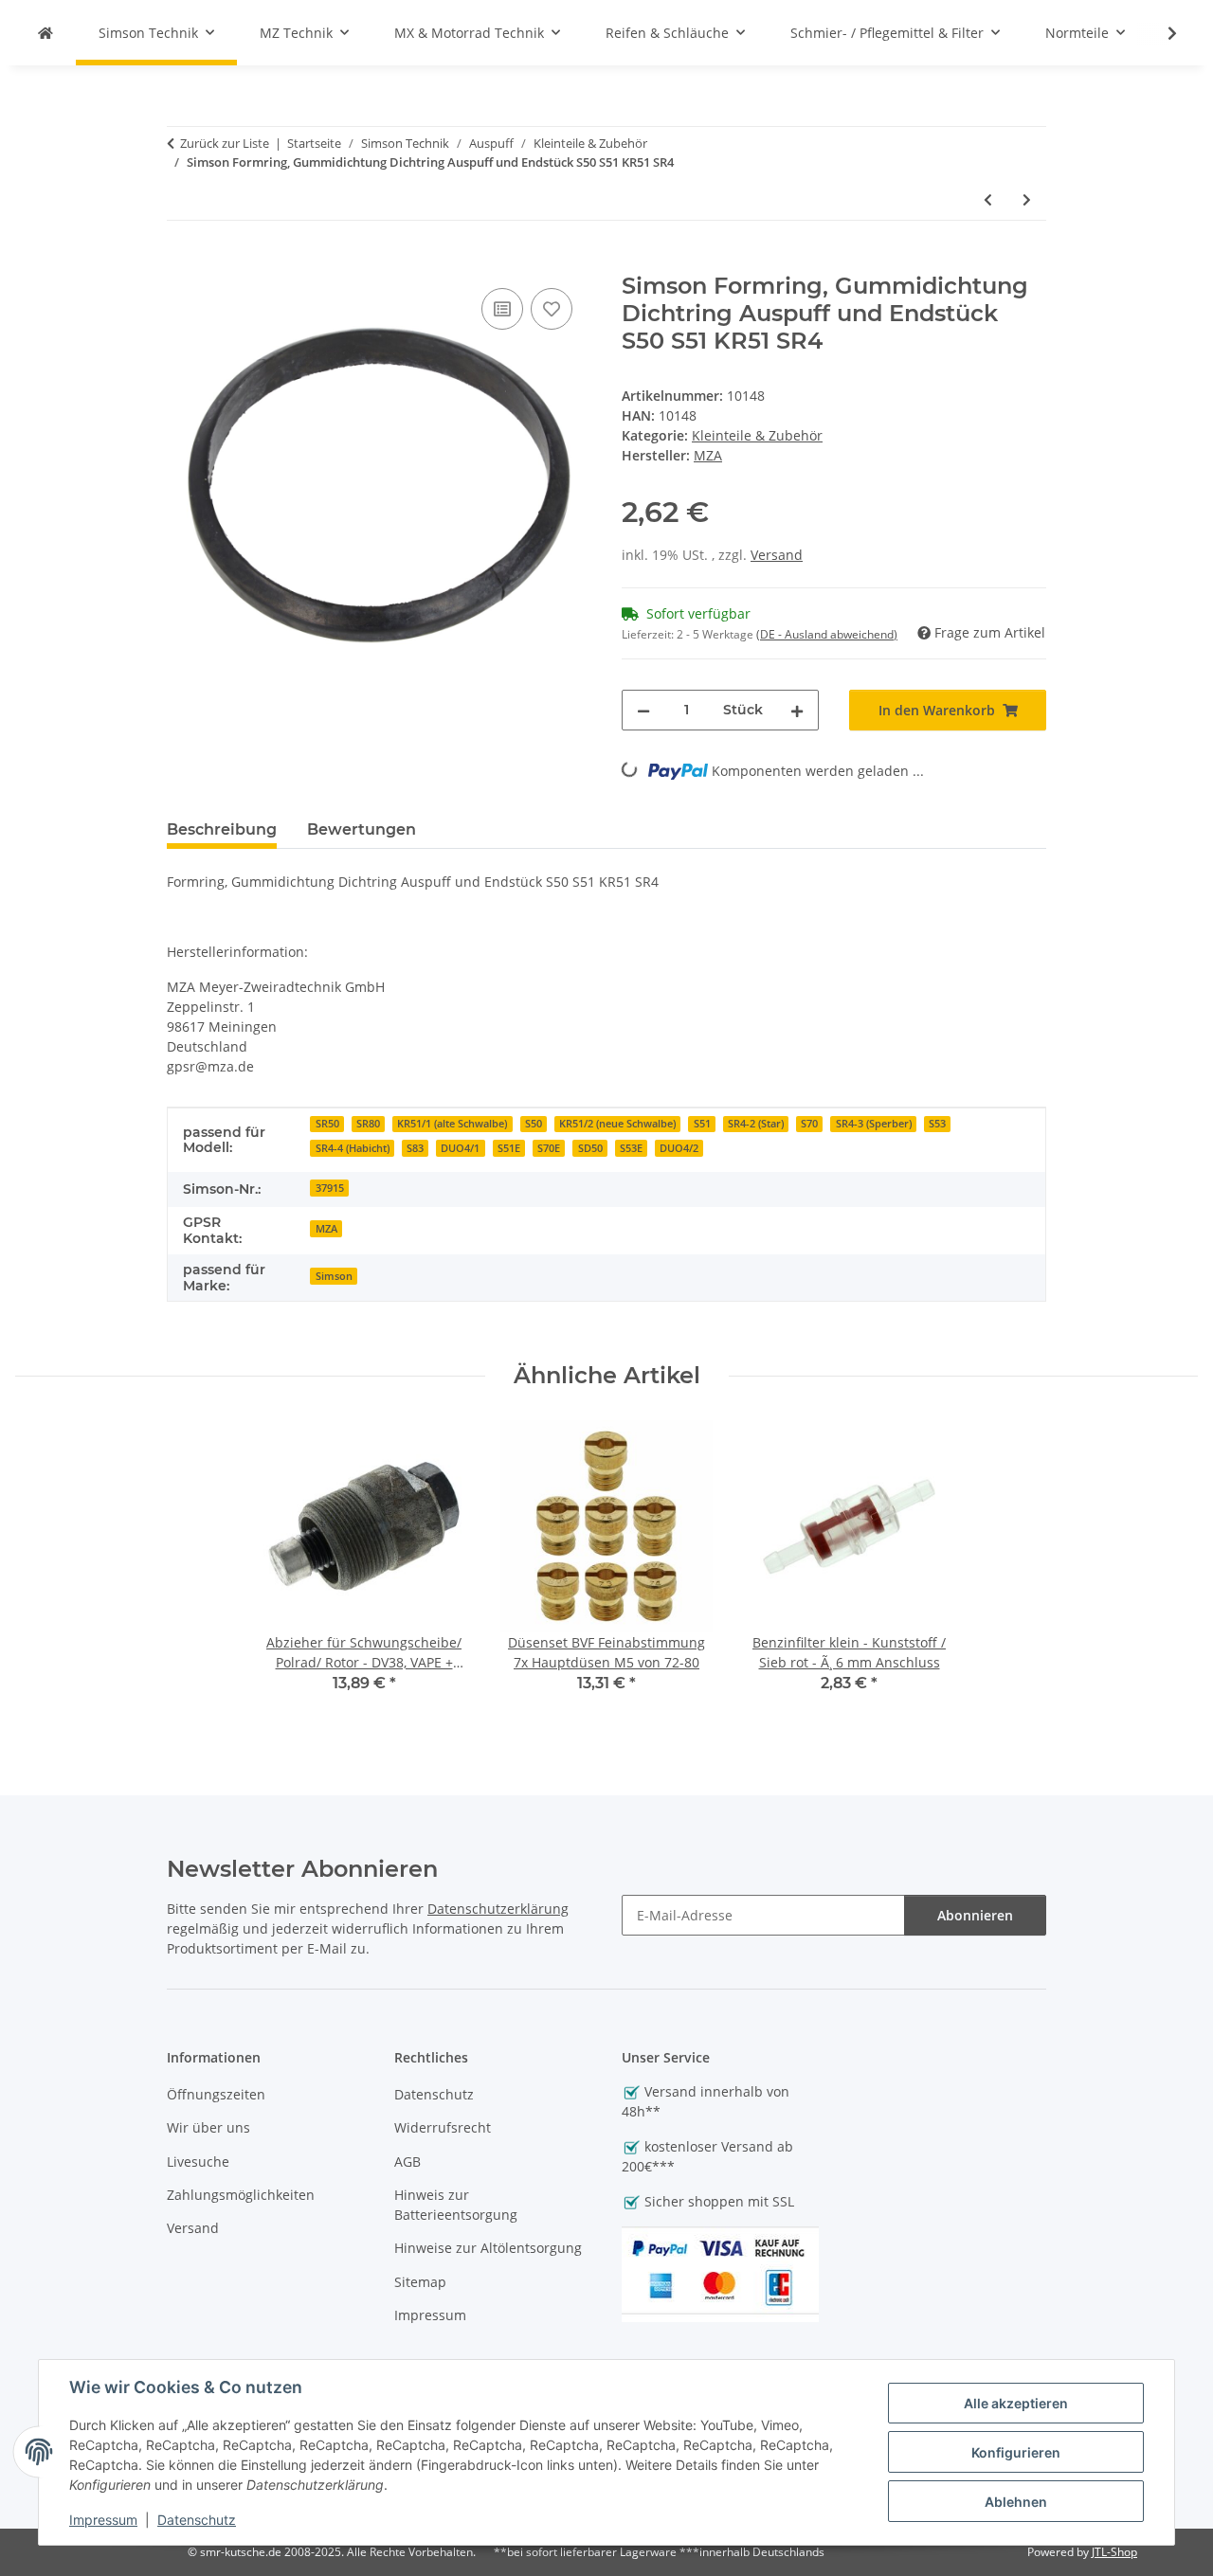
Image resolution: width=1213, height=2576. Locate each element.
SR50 (327, 1124)
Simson (334, 1276)
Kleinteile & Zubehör (757, 435)
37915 (330, 1188)
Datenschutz (197, 2520)
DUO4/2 (679, 1148)
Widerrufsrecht (443, 2127)
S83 (415, 1148)
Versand (777, 555)
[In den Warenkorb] (182, 262)
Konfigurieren (1016, 2452)
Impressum (103, 2520)
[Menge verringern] (643, 710)
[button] (1160, 33)
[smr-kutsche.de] (45, 33)
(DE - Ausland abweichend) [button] (827, 634)
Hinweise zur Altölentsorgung (488, 2248)
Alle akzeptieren (1016, 2403)
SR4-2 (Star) (756, 1124)
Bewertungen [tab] (362, 829)
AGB (407, 2162)
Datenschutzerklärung (498, 1909)
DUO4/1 (460, 1148)
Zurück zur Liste (225, 143)
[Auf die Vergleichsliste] (502, 309)
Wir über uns (208, 2127)
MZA (326, 1229)
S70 (809, 1124)
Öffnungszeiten (216, 2094)
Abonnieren (975, 1915)
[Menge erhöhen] (797, 710)
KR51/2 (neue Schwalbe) (617, 1124)
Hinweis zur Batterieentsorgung (456, 2205)
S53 (937, 1124)
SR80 (368, 1124)
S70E (549, 1148)
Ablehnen (1016, 2502)
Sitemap (420, 2282)
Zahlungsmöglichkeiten (241, 2195)
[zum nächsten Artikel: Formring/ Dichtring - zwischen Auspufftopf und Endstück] (1027, 199)
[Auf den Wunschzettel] (552, 309)
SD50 (590, 1148)
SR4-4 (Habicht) (353, 1148)
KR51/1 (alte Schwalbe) (452, 1124)
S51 (702, 1124)
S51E (509, 1148)
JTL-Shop (1114, 2552)
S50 (534, 1124)
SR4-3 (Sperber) (874, 1124)
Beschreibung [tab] (222, 829)
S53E (631, 1148)
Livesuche (198, 2162)
